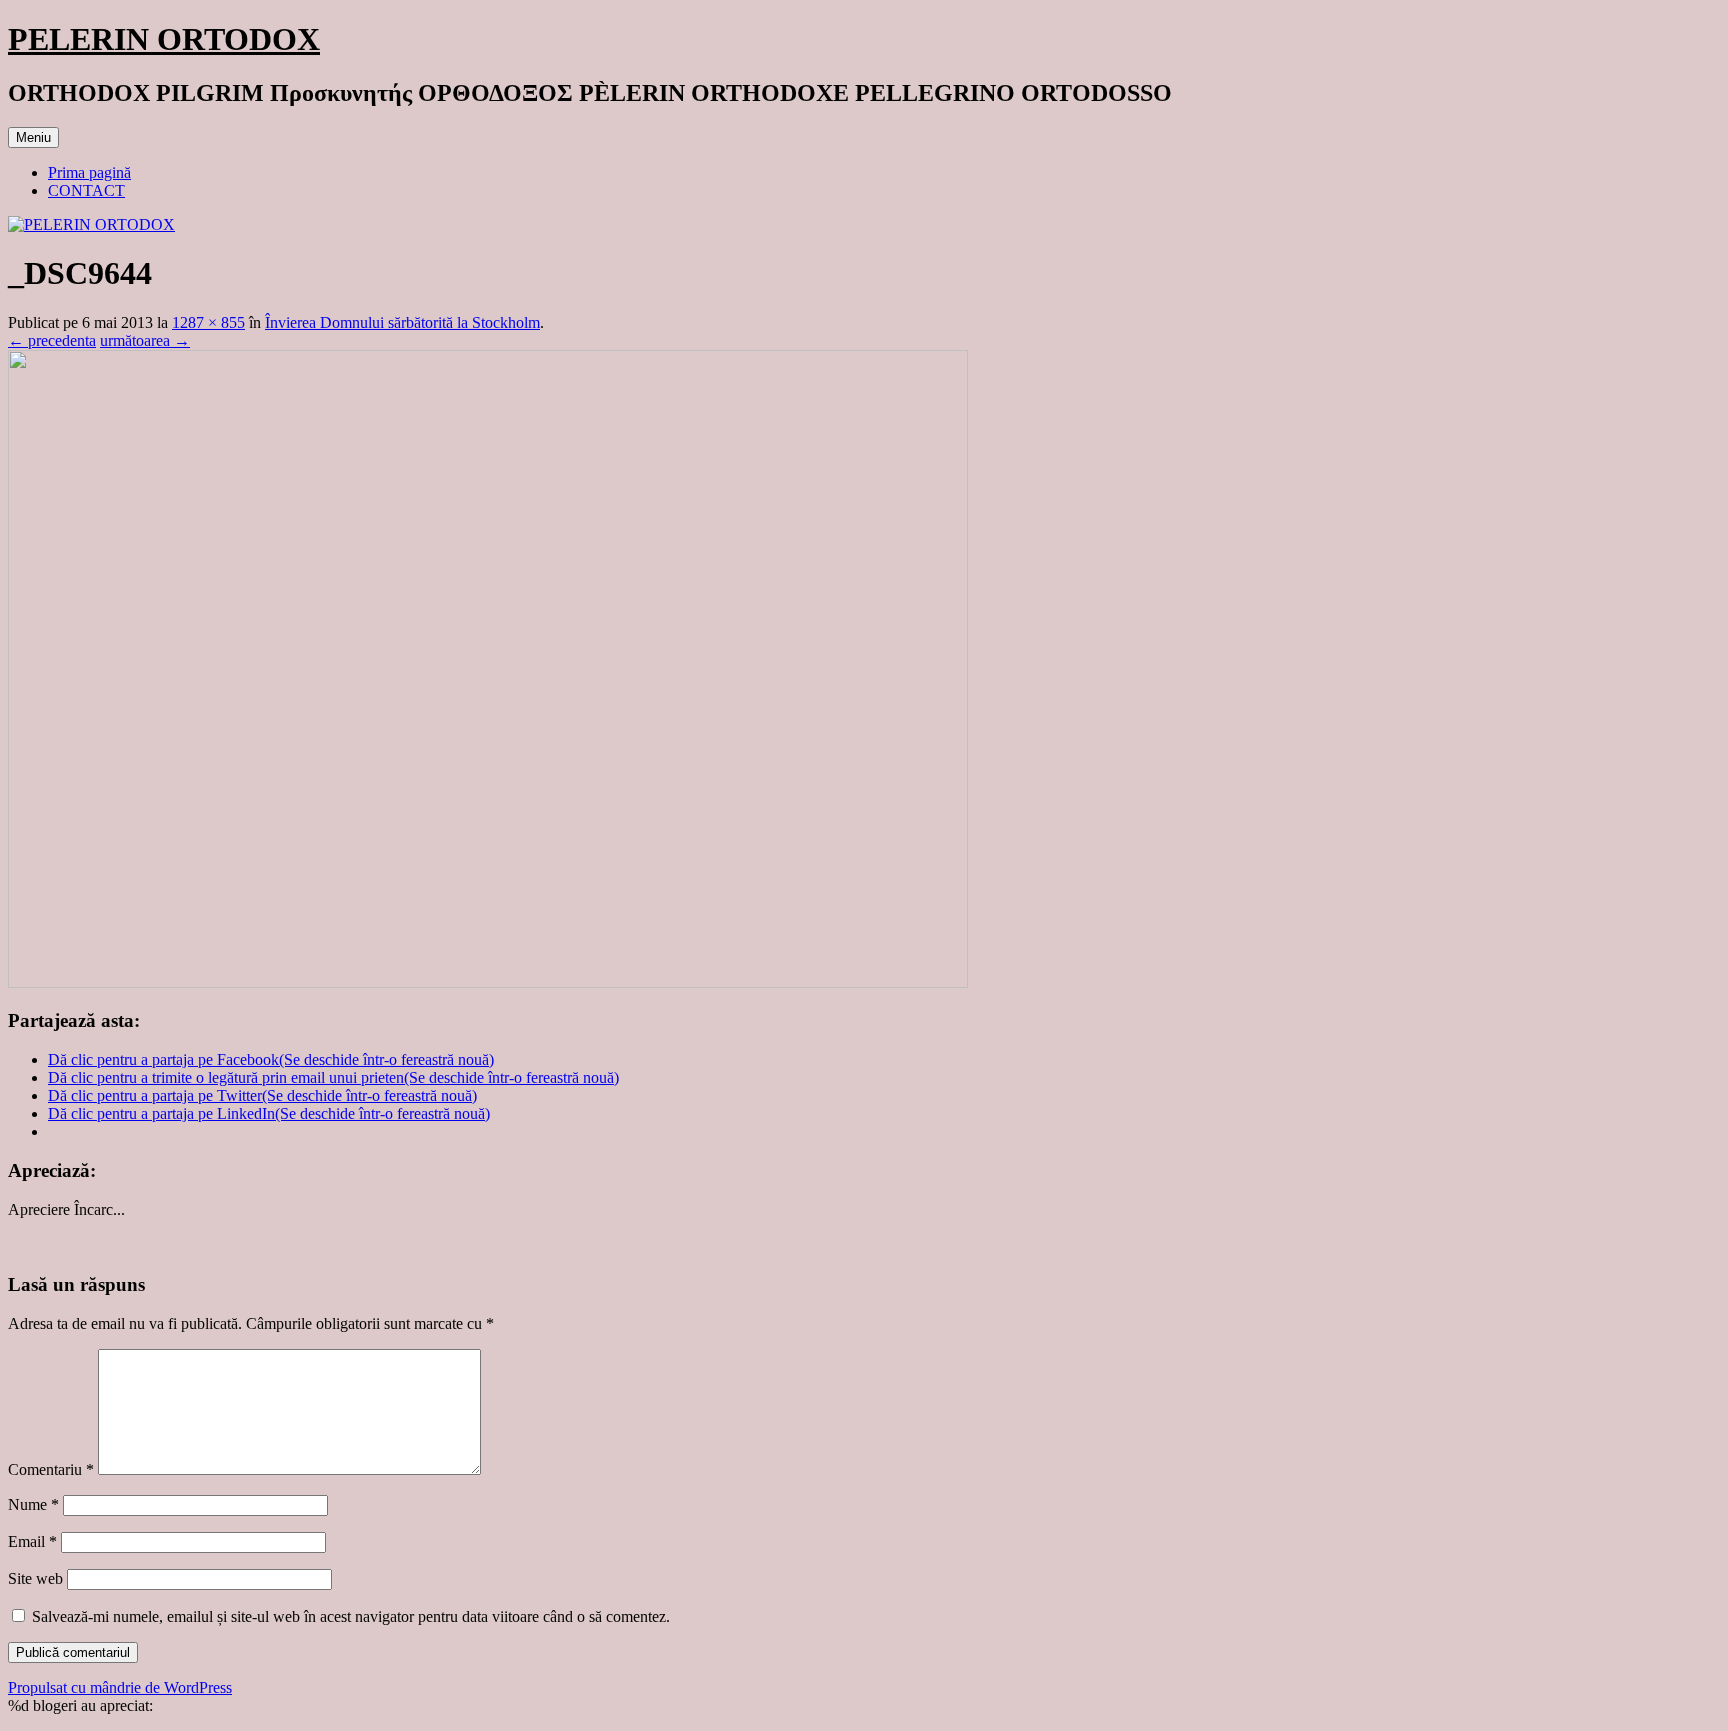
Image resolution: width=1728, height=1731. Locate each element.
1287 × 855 (208, 322)
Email (32, 1541)
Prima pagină (89, 172)
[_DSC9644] (488, 982)
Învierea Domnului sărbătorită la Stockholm (402, 322)
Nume (33, 1504)
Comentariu (51, 1469)
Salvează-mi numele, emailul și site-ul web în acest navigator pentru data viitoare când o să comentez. (351, 1616)
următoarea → (145, 340)
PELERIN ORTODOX (164, 39)
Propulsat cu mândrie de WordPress (120, 1687)
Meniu (33, 137)
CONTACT (86, 190)
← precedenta (52, 340)
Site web (35, 1578)
